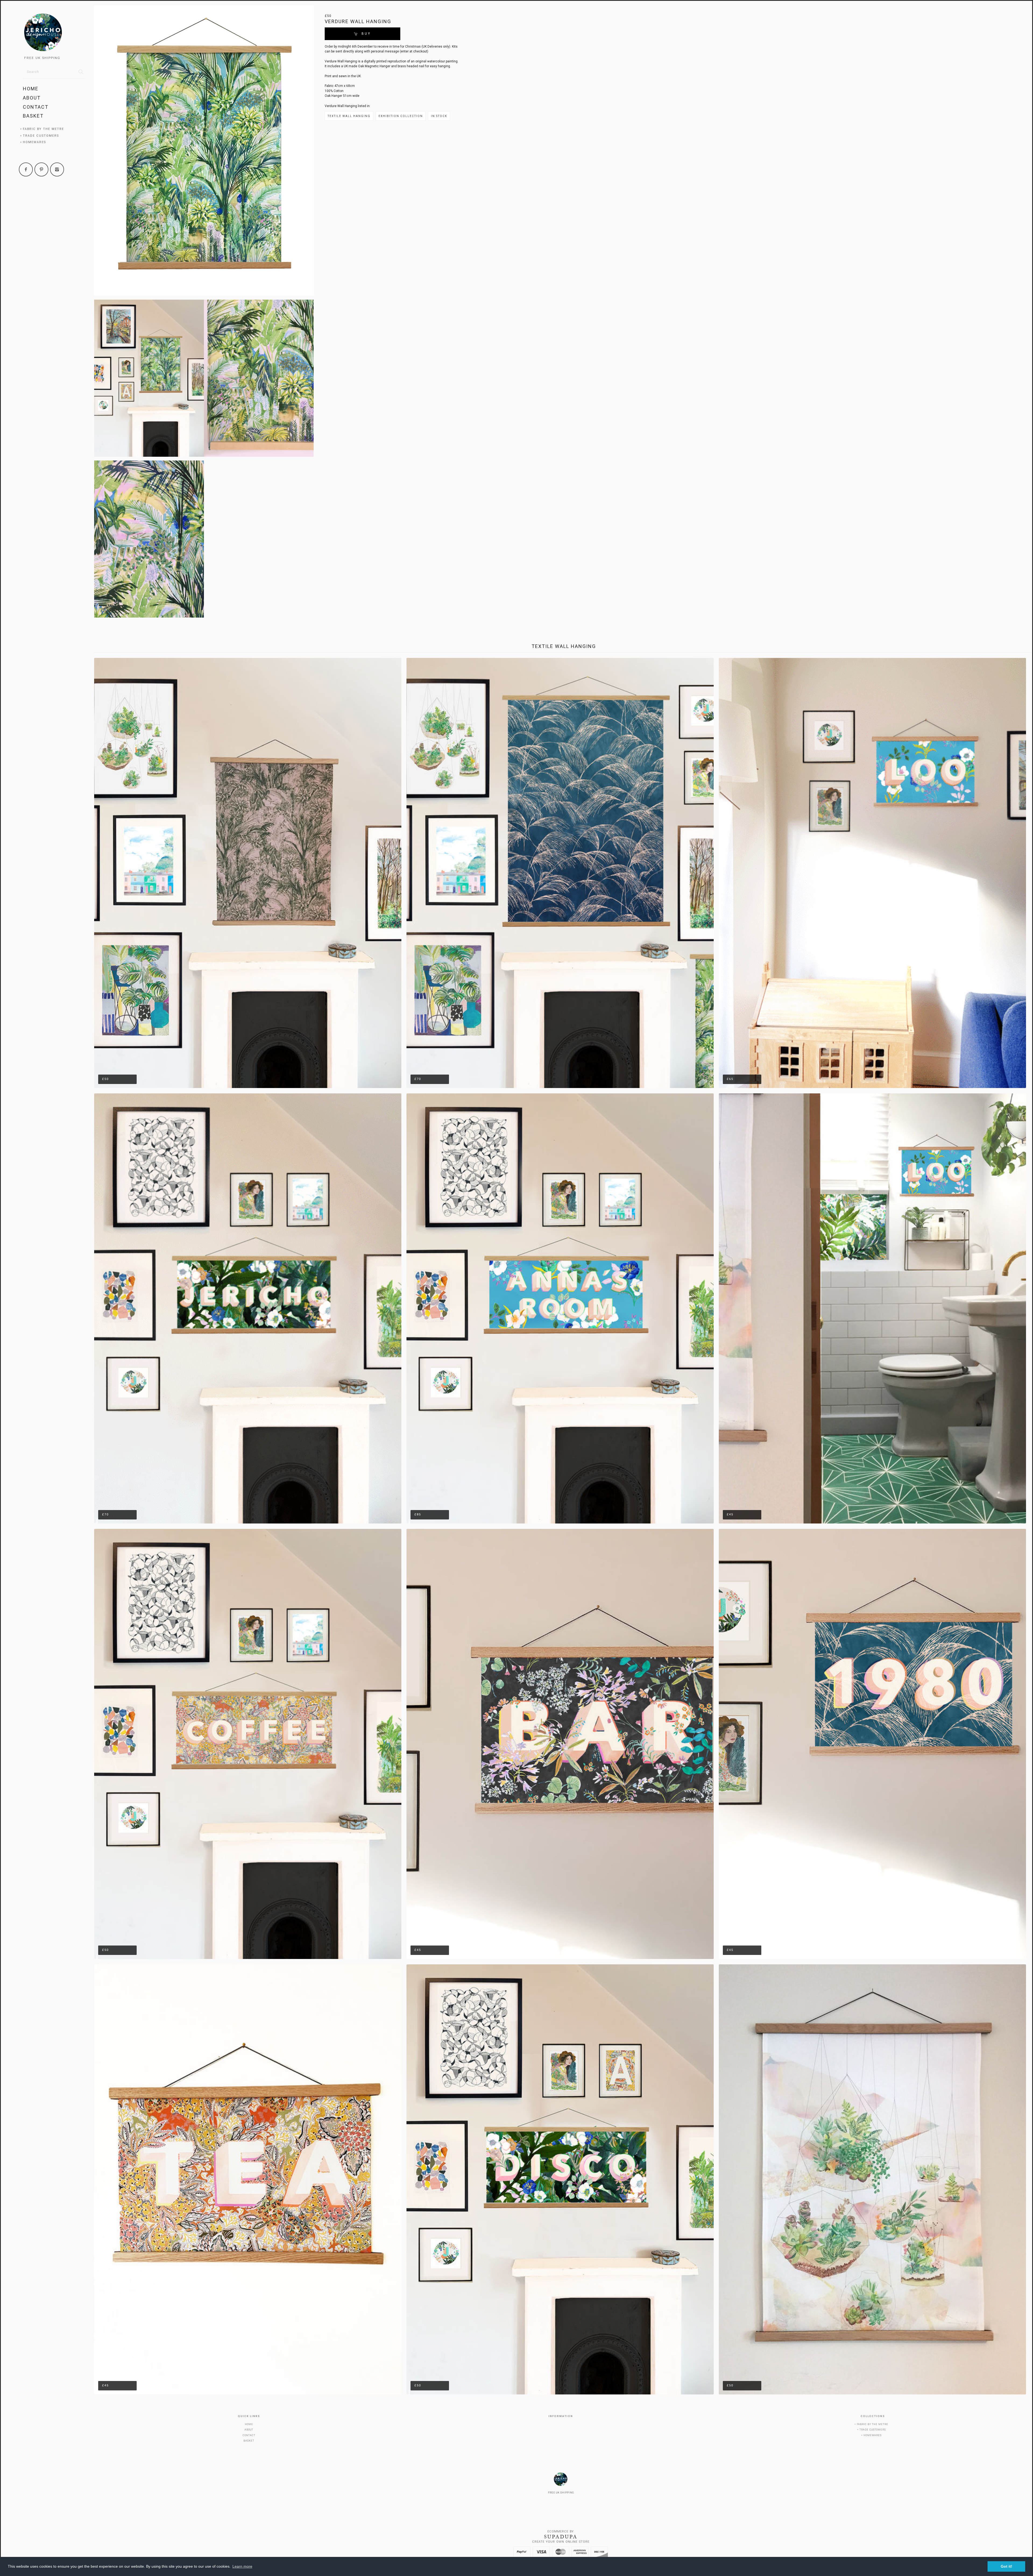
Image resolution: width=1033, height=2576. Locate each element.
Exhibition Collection (401, 116)
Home (31, 89)
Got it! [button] (1007, 2566)
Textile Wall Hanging (349, 116)
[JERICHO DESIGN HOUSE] (54, 33)
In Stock (439, 116)
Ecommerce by (561, 2531)
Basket (33, 116)
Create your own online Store (561, 2542)
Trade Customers (41, 136)
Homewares (34, 142)
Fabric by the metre (43, 129)
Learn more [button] (242, 2566)
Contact (36, 107)
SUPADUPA (561, 2537)
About (32, 98)
